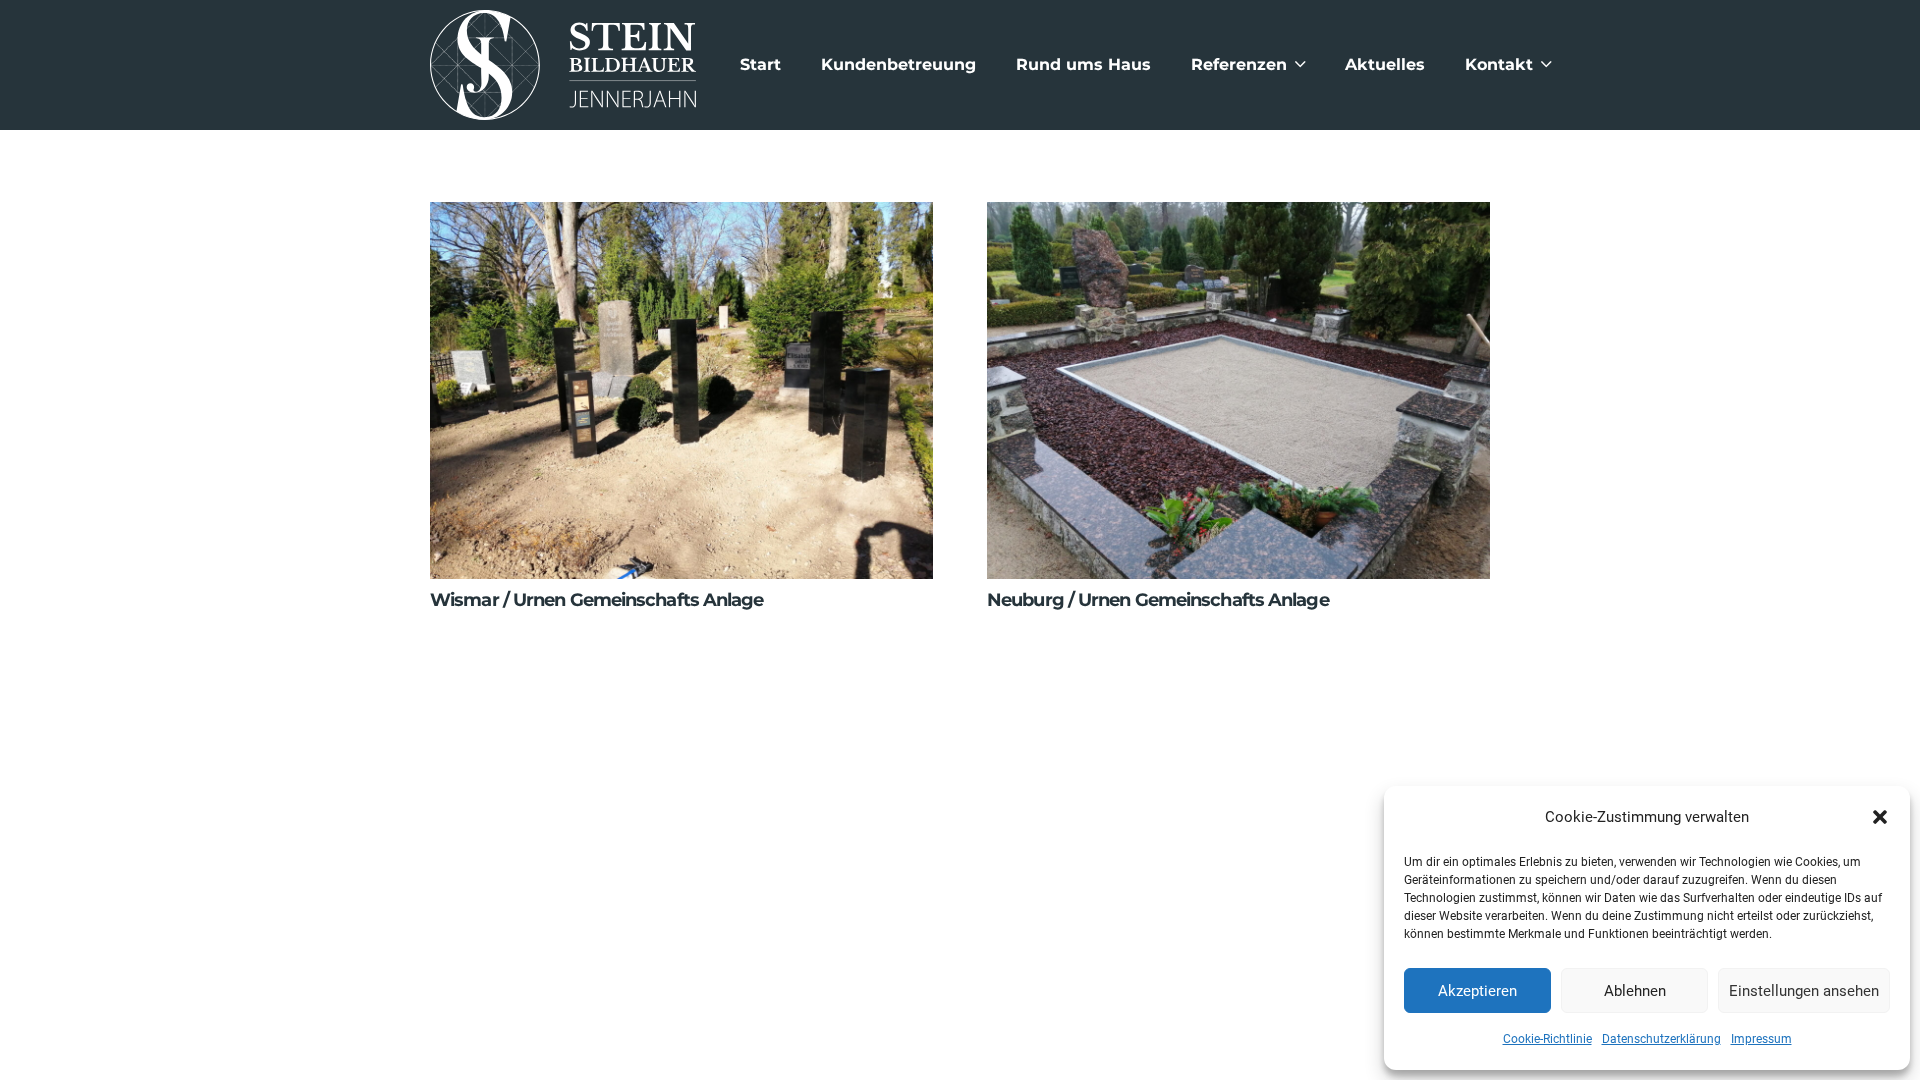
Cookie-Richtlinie (1547, 1039)
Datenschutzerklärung (1661, 1039)
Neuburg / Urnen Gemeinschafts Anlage (1158, 600)
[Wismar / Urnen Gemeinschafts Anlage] (681, 217)
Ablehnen (1635, 991)
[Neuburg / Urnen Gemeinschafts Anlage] (1238, 217)
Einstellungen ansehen (1804, 991)
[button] (1880, 817)
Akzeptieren (1477, 991)
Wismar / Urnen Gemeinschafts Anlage (597, 600)
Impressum (1761, 1039)
